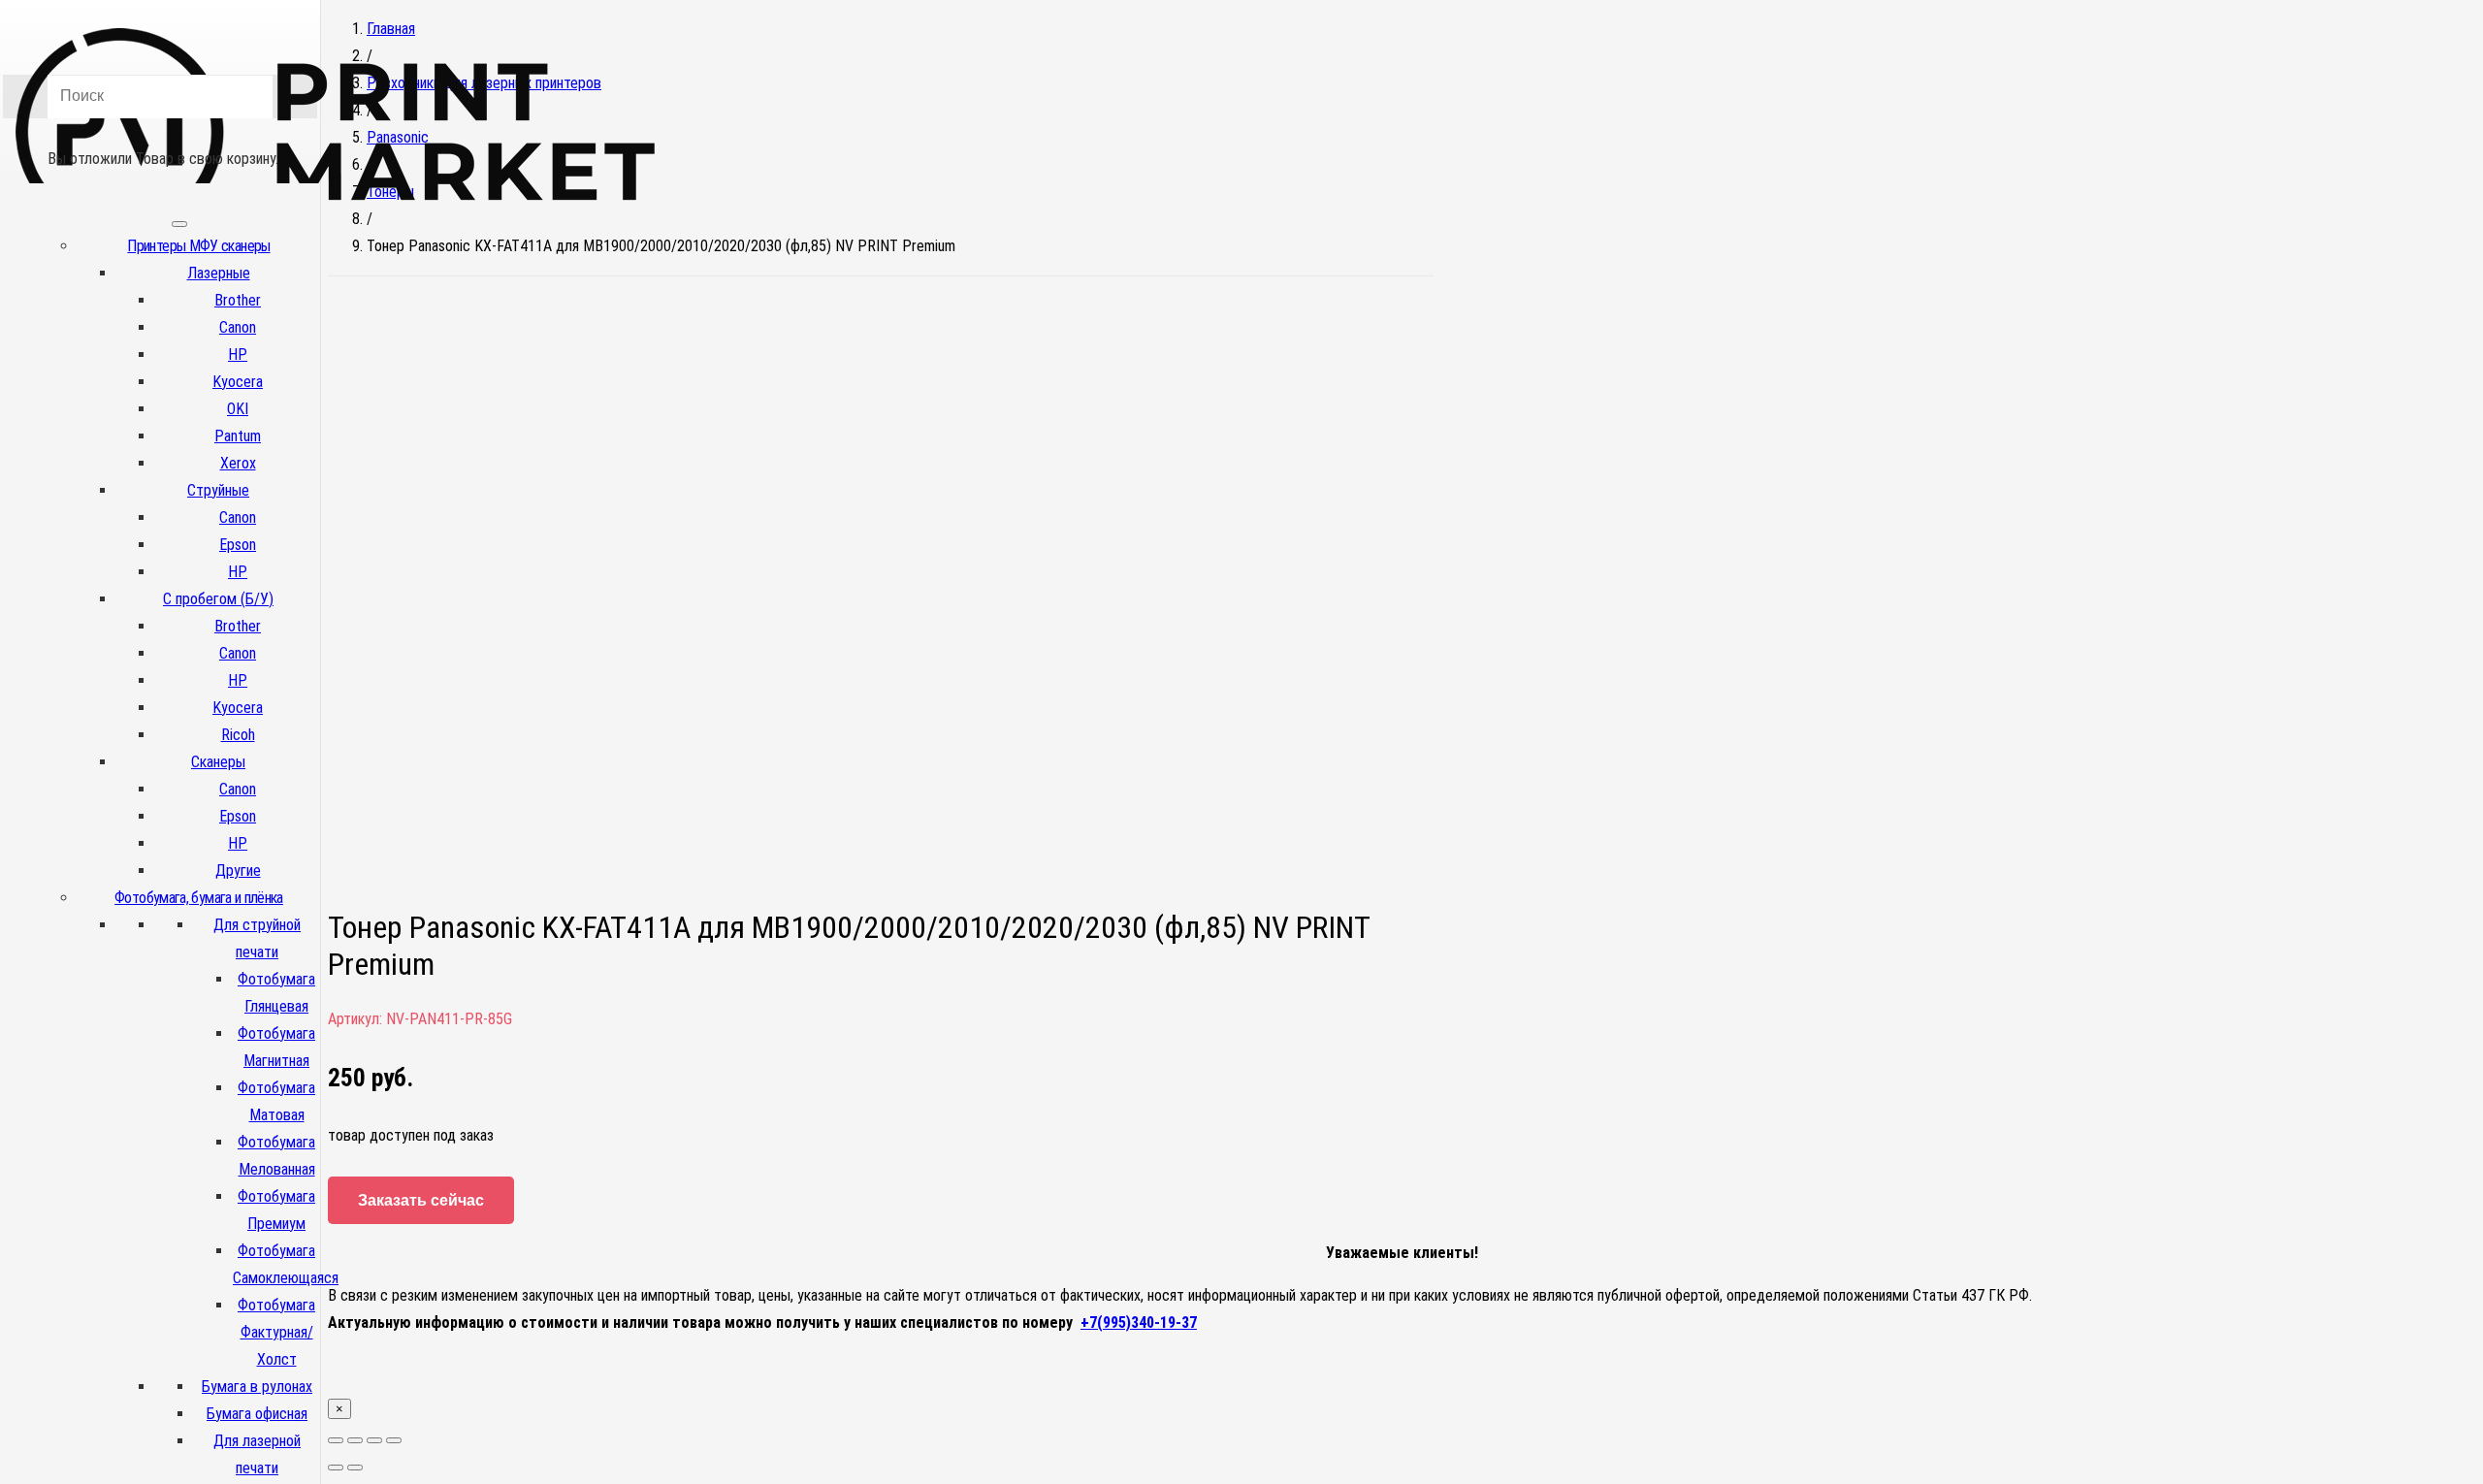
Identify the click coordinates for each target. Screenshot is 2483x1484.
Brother (238, 300)
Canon (238, 327)
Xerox (238, 463)
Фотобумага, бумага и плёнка (199, 898)
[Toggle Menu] (179, 224)
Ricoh (238, 735)
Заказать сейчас (421, 1200)
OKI (238, 409)
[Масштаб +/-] (394, 1440)
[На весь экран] (374, 1440)
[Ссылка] (336, 231)
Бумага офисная (257, 1414)
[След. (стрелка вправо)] (355, 1468)
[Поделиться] (355, 1440)
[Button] (160, 131)
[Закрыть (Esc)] (336, 1440)
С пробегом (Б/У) (218, 599)
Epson (238, 545)
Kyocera (238, 382)
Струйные (218, 490)
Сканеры (218, 762)
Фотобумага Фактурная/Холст (276, 1332)
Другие (238, 871)
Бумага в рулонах (257, 1387)
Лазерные (219, 273)
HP (238, 355)
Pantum (238, 436)
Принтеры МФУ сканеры (198, 246)
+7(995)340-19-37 (1139, 1323)
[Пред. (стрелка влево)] (336, 1468)
